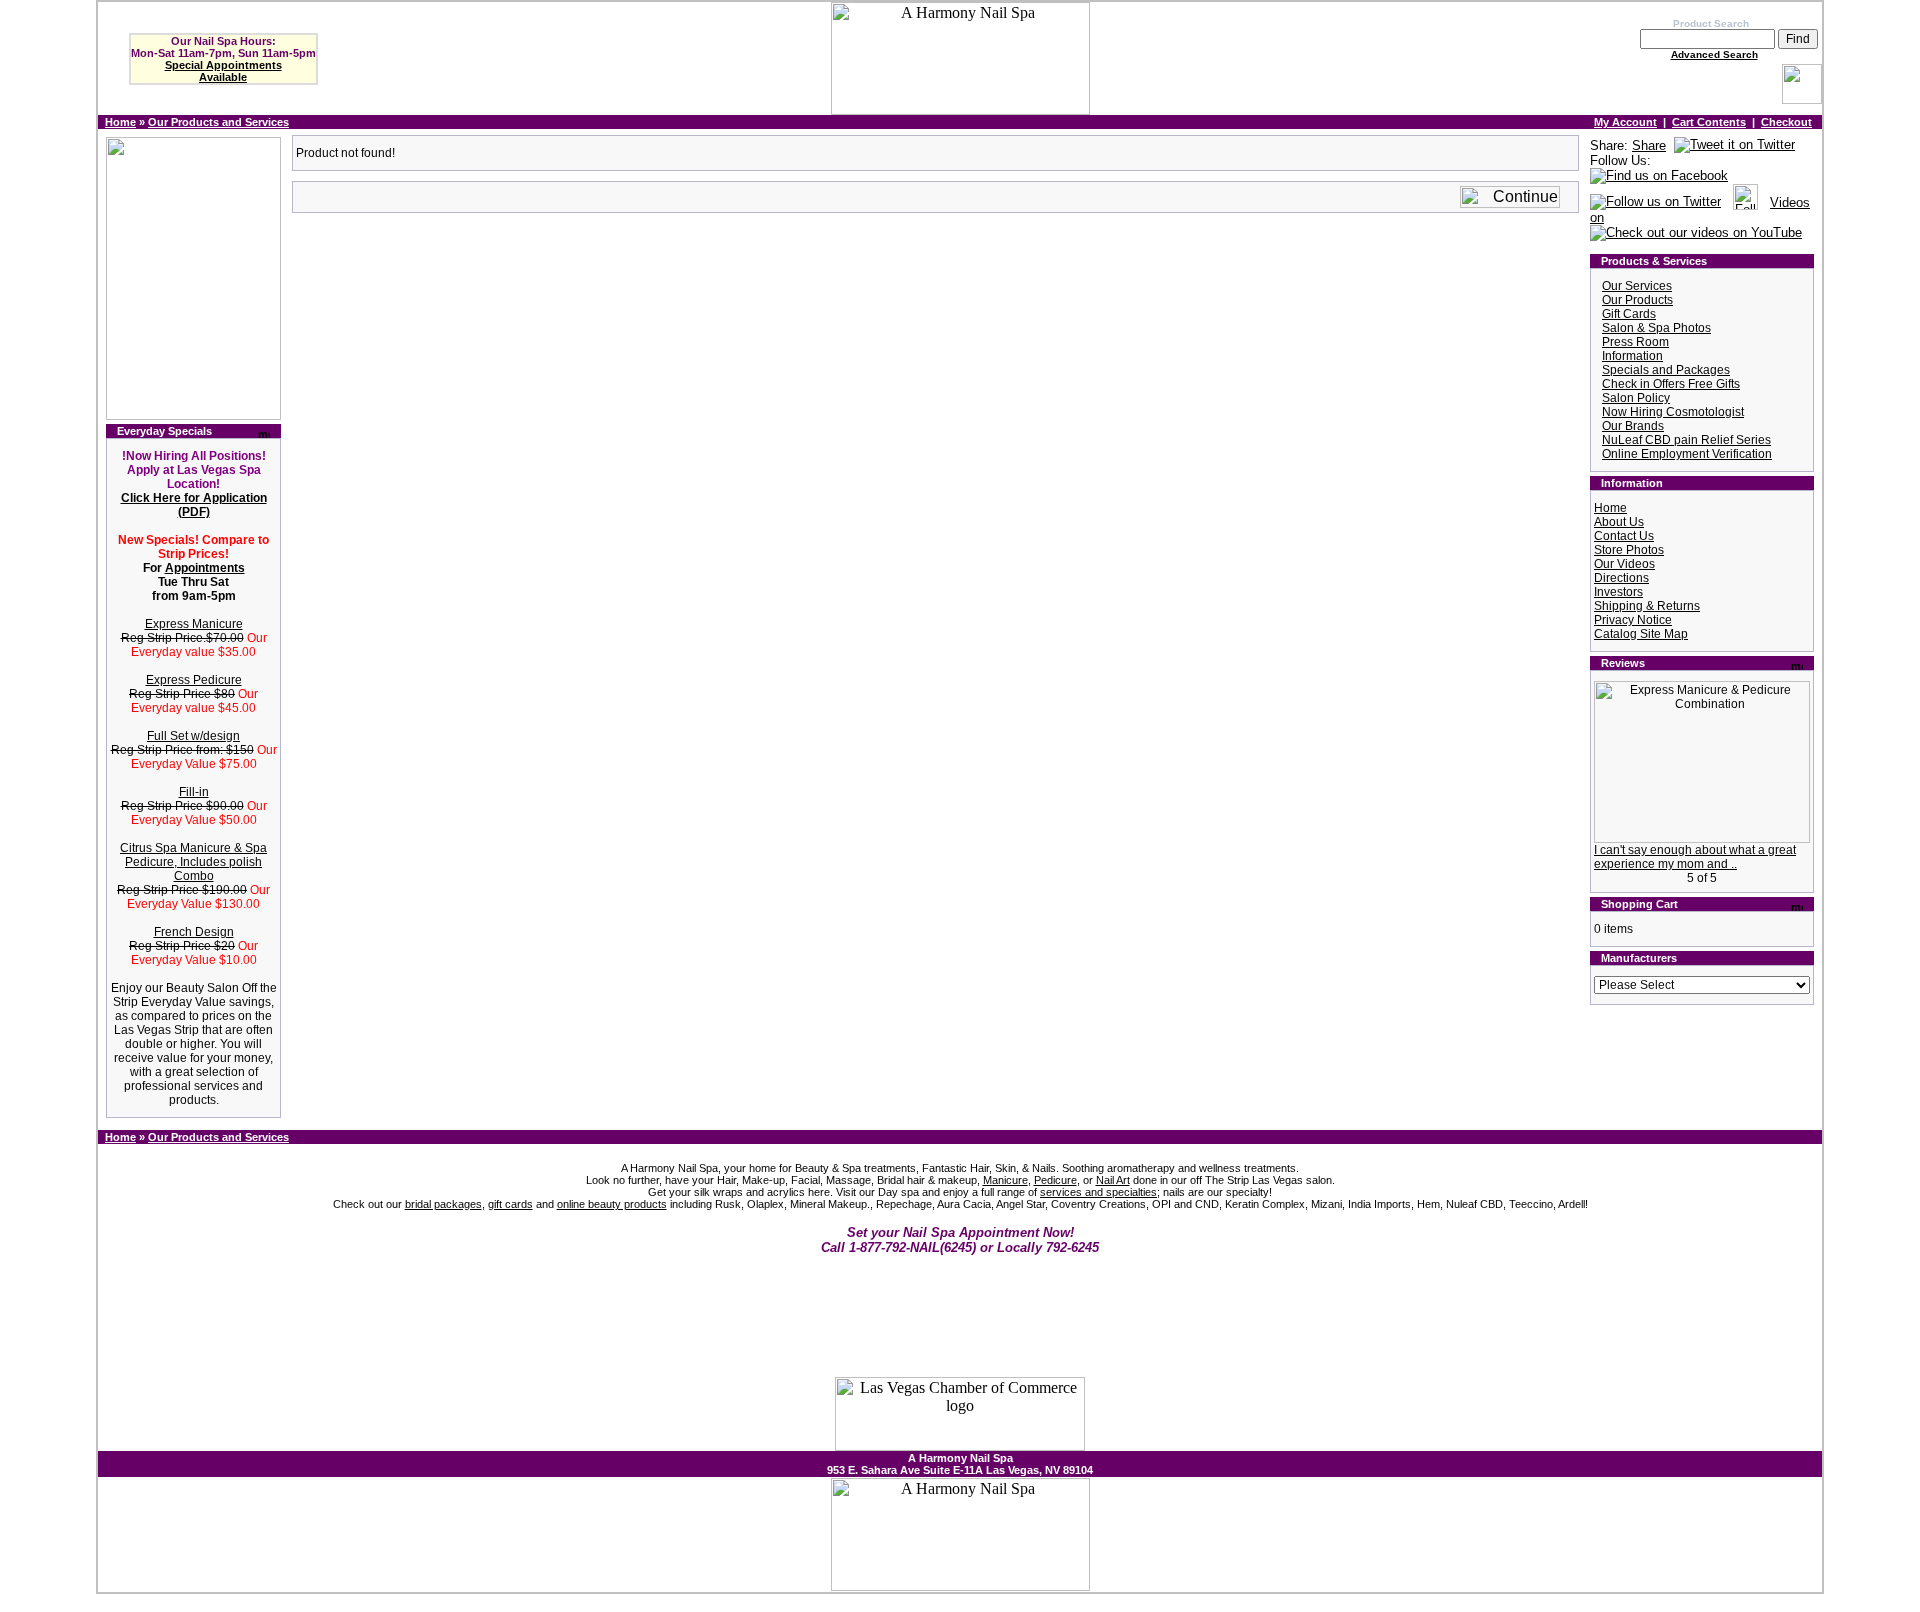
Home (120, 122)
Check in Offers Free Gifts (1671, 384)
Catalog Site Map (1641, 634)
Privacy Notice (1633, 620)
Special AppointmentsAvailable (223, 71)
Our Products (1637, 300)
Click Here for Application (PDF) (194, 505)
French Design (194, 932)
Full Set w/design (193, 736)
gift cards (510, 1204)
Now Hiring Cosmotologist (1673, 412)
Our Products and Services (218, 122)
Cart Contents (1709, 122)
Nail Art (1113, 1180)
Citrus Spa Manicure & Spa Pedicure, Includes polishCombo (193, 862)
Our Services (1637, 286)
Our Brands (1633, 426)
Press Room (1635, 342)
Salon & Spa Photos (1656, 328)
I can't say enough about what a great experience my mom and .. (1695, 857)
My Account (1625, 122)
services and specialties (1098, 1192)
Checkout (1786, 122)
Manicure (1005, 1180)
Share (1649, 145)
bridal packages (443, 1204)
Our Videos (1624, 564)
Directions (1621, 578)
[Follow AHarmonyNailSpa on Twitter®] (1655, 202)
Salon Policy (1636, 398)
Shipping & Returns (1647, 606)
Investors (1618, 592)
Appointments (205, 568)
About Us (1619, 522)
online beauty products (612, 1204)
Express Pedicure (194, 680)
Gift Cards (1629, 314)
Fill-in (194, 792)
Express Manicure (194, 624)
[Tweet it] (1734, 145)
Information (1632, 356)
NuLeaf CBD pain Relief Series (1686, 440)
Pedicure (1055, 1180)
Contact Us (1624, 536)
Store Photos (1629, 550)
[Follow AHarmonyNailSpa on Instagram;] (1745, 202)
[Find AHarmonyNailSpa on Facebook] (1659, 176)
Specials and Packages (1666, 370)
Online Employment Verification (1687, 454)
